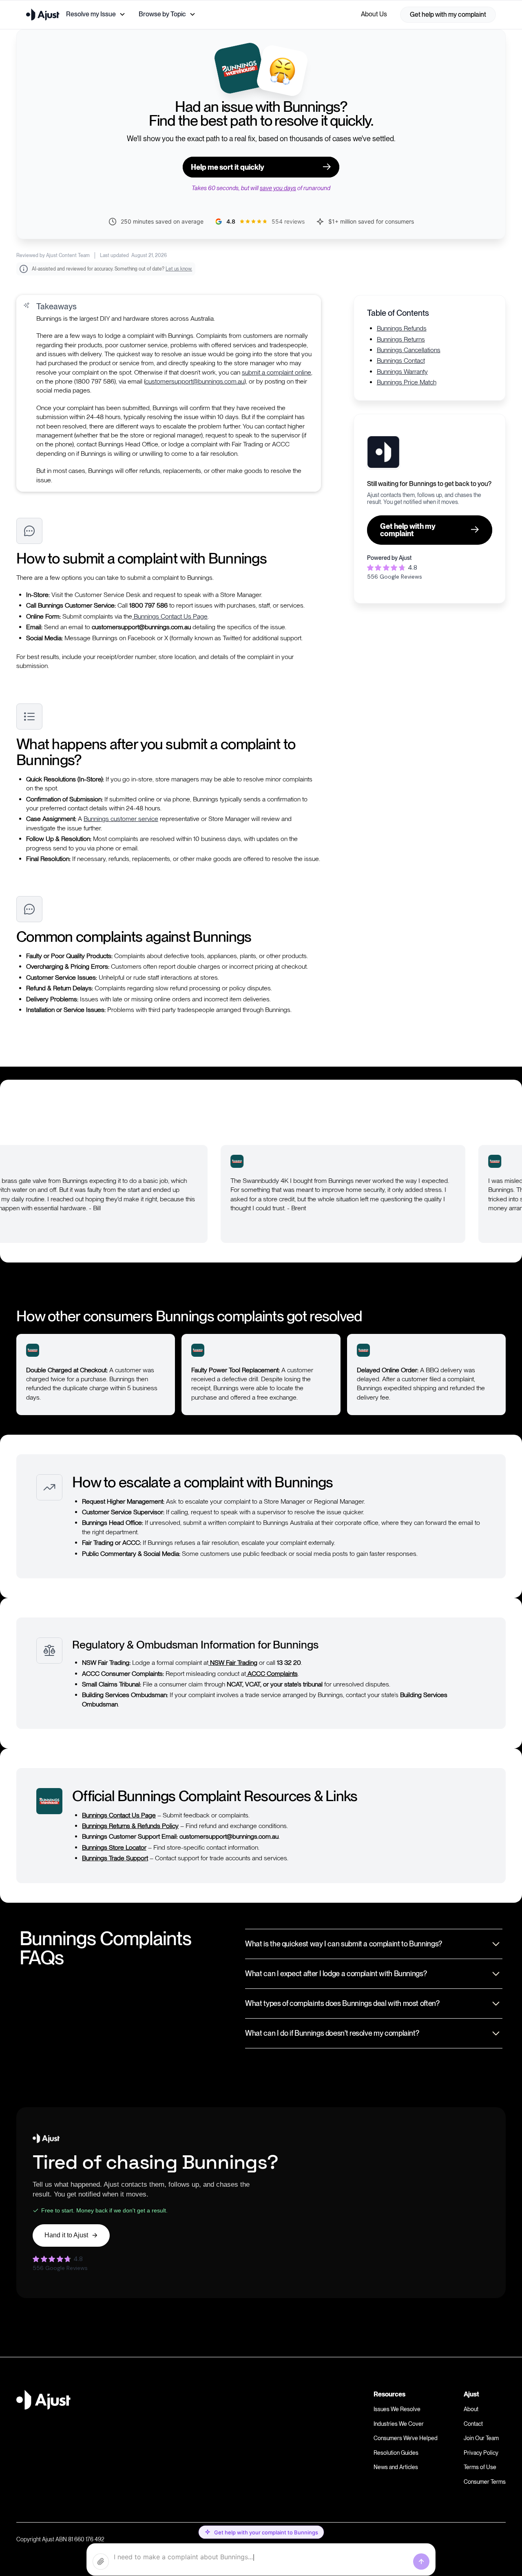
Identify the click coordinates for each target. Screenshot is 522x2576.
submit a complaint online (276, 372)
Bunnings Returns (401, 339)
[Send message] (421, 2562)
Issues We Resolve (397, 2409)
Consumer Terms (485, 2482)
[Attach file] (101, 2562)
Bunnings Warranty (402, 371)
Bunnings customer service (121, 819)
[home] (43, 14)
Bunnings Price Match (407, 382)
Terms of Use (480, 2467)
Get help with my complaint (448, 14)
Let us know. (179, 269)
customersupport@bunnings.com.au (195, 381)
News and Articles (396, 2467)
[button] (96, 14)
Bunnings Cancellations (409, 350)
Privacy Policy (481, 2453)
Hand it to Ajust (66, 2235)
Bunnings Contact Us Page (170, 616)
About (471, 2409)
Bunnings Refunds (402, 328)
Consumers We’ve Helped (406, 2438)
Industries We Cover (399, 2424)
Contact (473, 2424)
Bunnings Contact (401, 361)
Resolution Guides (396, 2453)
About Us (374, 14)
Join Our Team (481, 2438)
